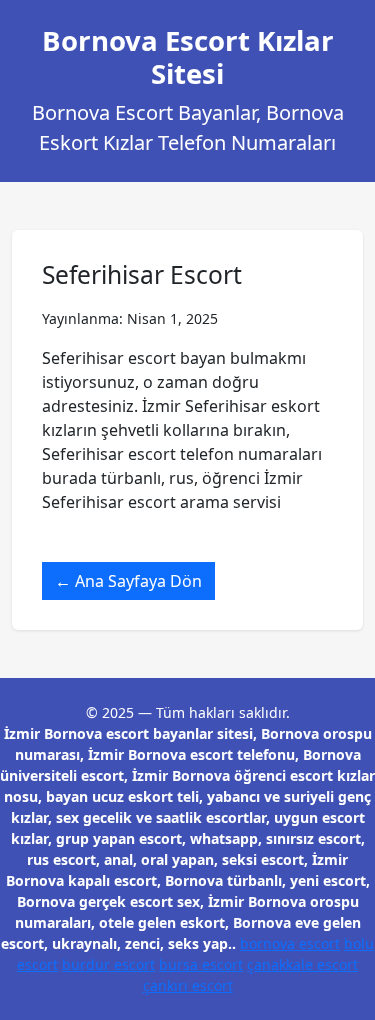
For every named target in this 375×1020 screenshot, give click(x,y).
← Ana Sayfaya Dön (128, 581)
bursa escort (201, 964)
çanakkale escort (302, 964)
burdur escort (108, 964)
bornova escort (290, 943)
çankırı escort (188, 985)
